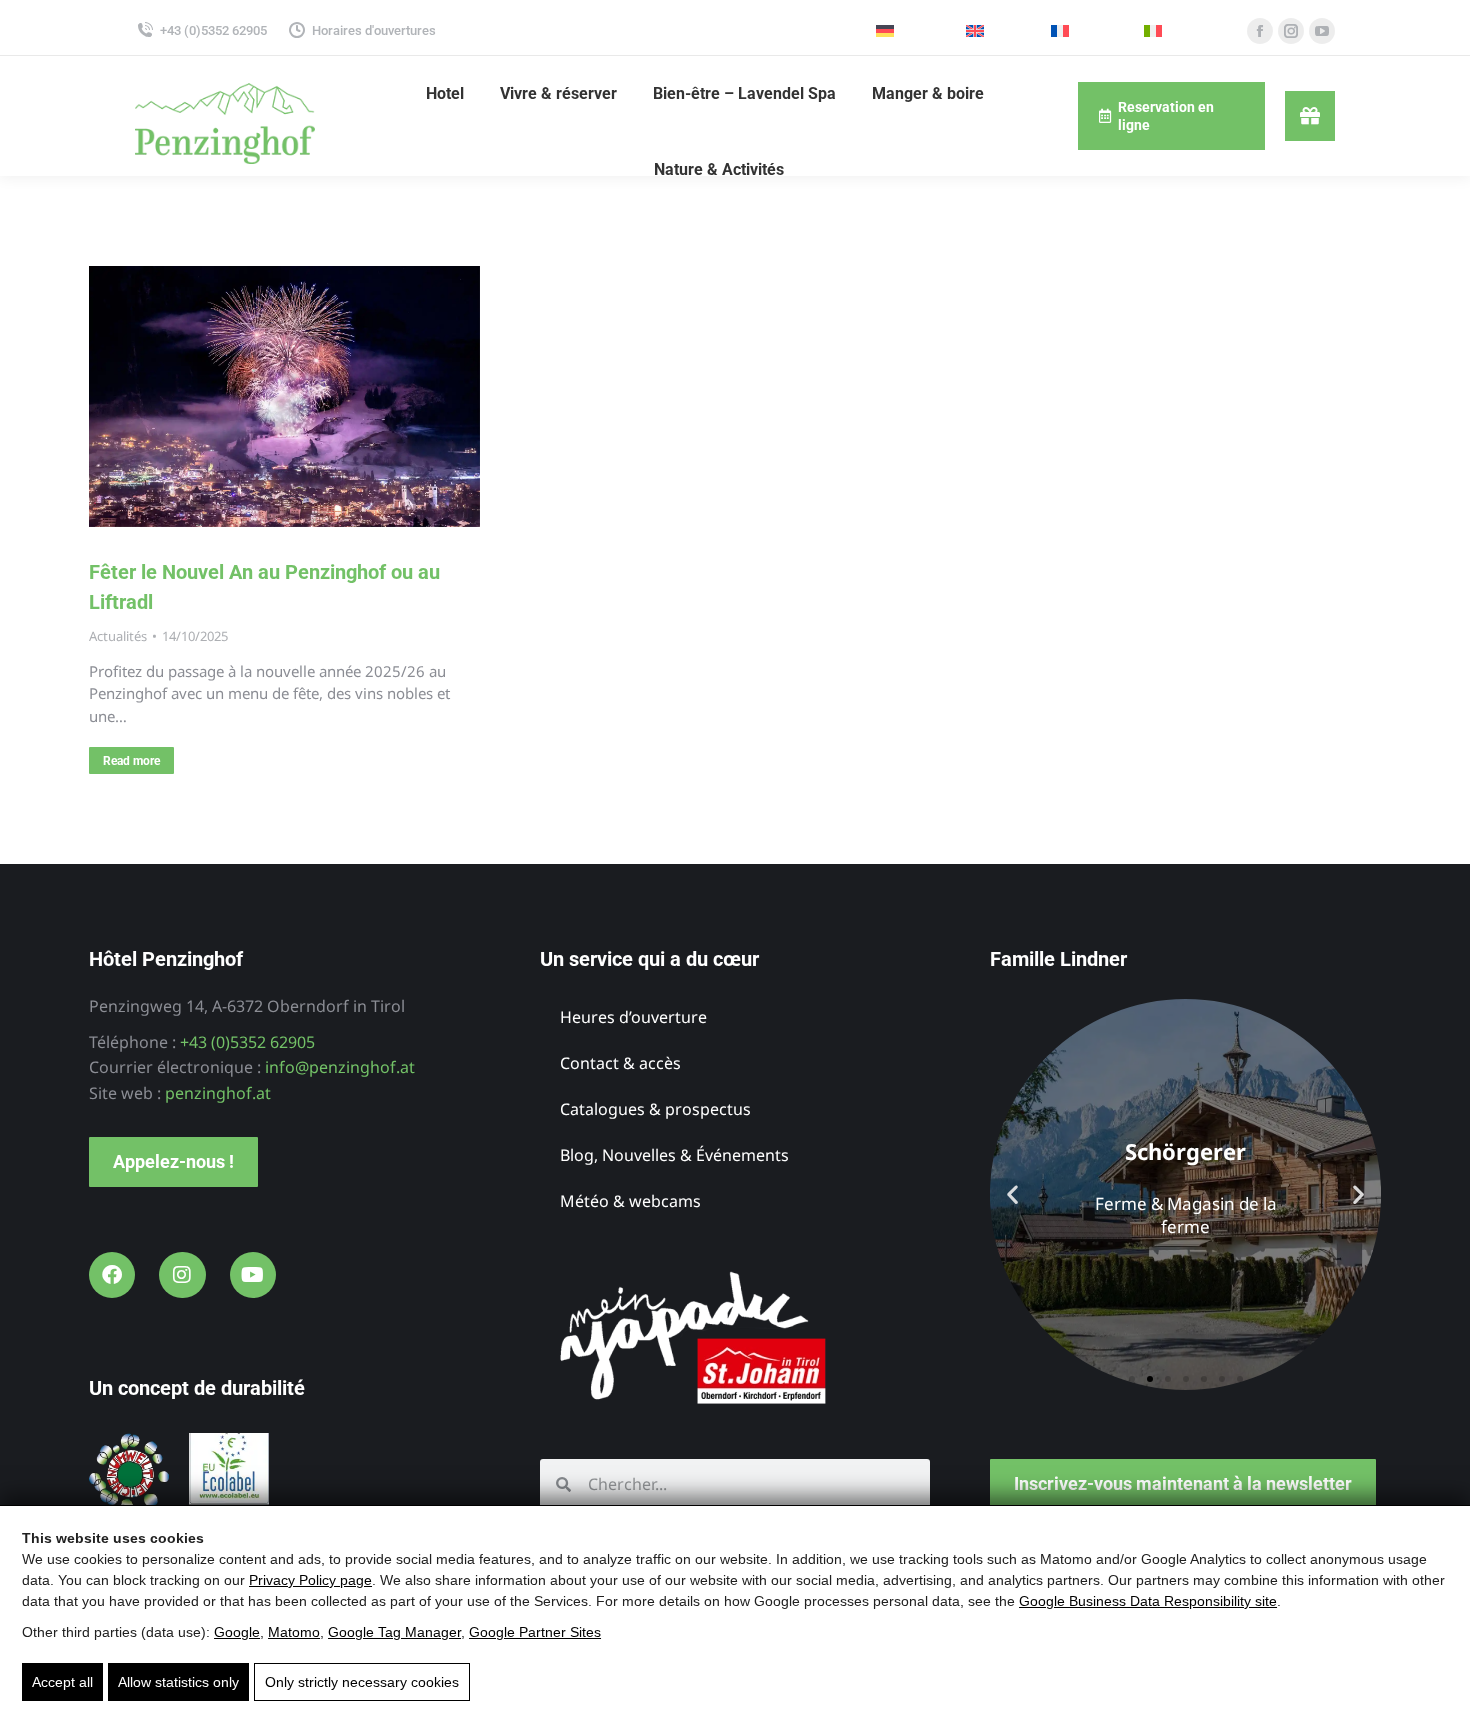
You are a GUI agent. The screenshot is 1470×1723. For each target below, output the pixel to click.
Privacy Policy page (310, 1580)
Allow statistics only (178, 1682)
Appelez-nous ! (173, 1161)
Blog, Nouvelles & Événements (674, 1155)
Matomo (294, 1632)
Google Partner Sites (535, 1632)
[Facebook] (112, 1275)
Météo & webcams (630, 1201)
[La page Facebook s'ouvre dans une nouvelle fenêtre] (1260, 31)
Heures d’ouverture (633, 1017)
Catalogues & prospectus (655, 1109)
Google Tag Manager (394, 1632)
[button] (1012, 1194)
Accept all (62, 1682)
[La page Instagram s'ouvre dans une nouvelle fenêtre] (1291, 31)
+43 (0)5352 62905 (213, 30)
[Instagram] (182, 1275)
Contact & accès (620, 1063)
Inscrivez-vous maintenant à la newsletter (1183, 1483)
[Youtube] (253, 1275)
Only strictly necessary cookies (362, 1682)
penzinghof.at (218, 1093)
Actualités (118, 636)
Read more (131, 761)
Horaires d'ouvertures (374, 30)
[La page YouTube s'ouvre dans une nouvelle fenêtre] (1322, 31)
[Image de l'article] (284, 396)
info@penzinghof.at (340, 1067)
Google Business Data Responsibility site (1148, 1601)
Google (237, 1632)
